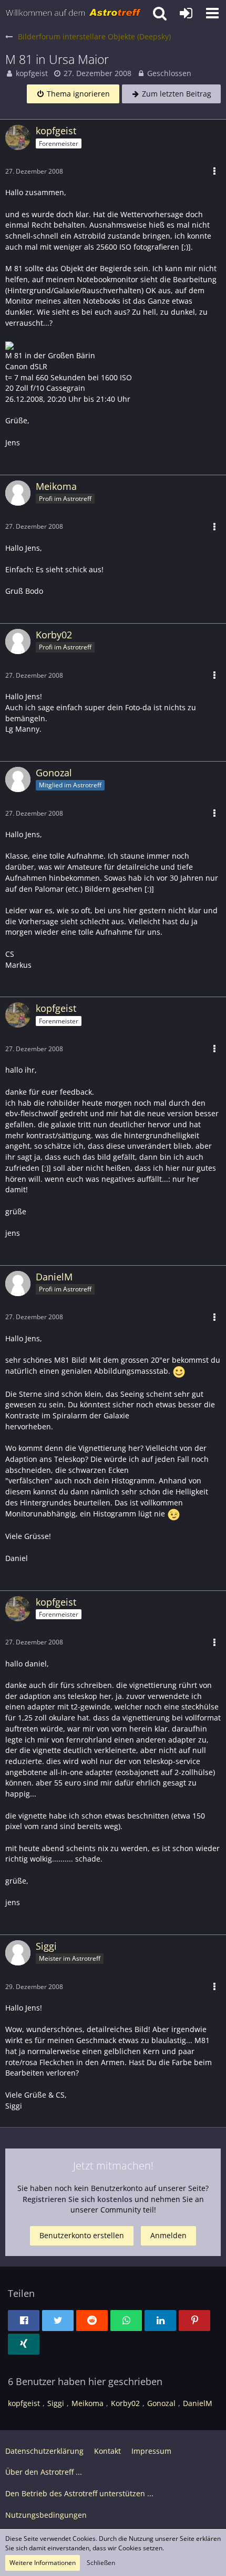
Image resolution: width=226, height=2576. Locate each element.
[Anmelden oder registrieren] (186, 13)
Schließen (101, 2563)
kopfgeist (32, 73)
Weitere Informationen (43, 2563)
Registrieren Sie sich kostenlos (78, 2199)
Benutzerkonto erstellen (82, 2235)
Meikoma (88, 2403)
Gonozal (161, 2403)
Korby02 (125, 2403)
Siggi (56, 2403)
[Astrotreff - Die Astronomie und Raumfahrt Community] (74, 13)
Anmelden (168, 2235)
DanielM (198, 2403)
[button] (212, 13)
